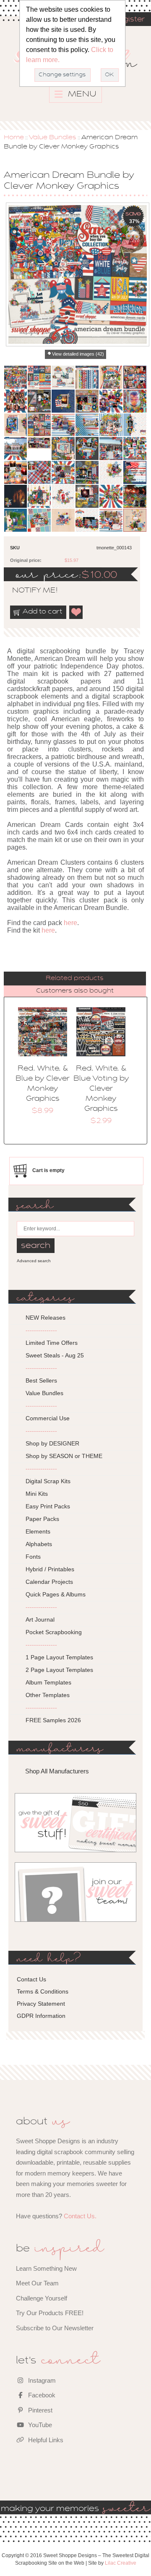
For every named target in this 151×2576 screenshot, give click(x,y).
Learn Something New (46, 2268)
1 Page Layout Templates (59, 1657)
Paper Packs (42, 1519)
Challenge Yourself (42, 2298)
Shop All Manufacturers (57, 1771)
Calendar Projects (49, 1582)
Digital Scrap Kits (48, 1481)
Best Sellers (41, 1380)
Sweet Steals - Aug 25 (55, 1355)
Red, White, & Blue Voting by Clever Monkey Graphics (101, 1089)
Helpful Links (45, 2440)
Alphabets (39, 1544)
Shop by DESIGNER (52, 1443)
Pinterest (39, 2410)
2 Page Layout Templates (59, 1670)
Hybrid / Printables (50, 1569)
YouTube (39, 2425)
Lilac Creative (121, 2563)
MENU (81, 94)
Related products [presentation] (75, 978)
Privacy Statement (41, 2004)
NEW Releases (46, 1318)
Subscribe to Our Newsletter (55, 2328)
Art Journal (40, 1619)
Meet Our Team (37, 2283)
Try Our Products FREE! (50, 2313)
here (70, 923)
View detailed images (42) (78, 354)
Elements (38, 1531)
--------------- (41, 1330)
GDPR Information (41, 2016)
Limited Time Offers (52, 1343)
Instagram (41, 2380)
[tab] (75, 979)
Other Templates (48, 1695)
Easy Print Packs (48, 1506)
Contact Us (31, 1979)
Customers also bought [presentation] (75, 991)
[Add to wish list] (76, 612)
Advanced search (34, 1261)
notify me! (28, 591)
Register (129, 20)
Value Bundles (53, 138)
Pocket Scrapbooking (54, 1632)
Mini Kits (37, 1494)
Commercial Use (48, 1418)
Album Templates (48, 1682)
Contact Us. (80, 2216)
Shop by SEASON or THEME (64, 1456)
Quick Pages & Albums (56, 1594)
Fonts (33, 1557)
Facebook (41, 2395)
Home (14, 138)
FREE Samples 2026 (53, 1720)
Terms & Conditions (43, 1991)
